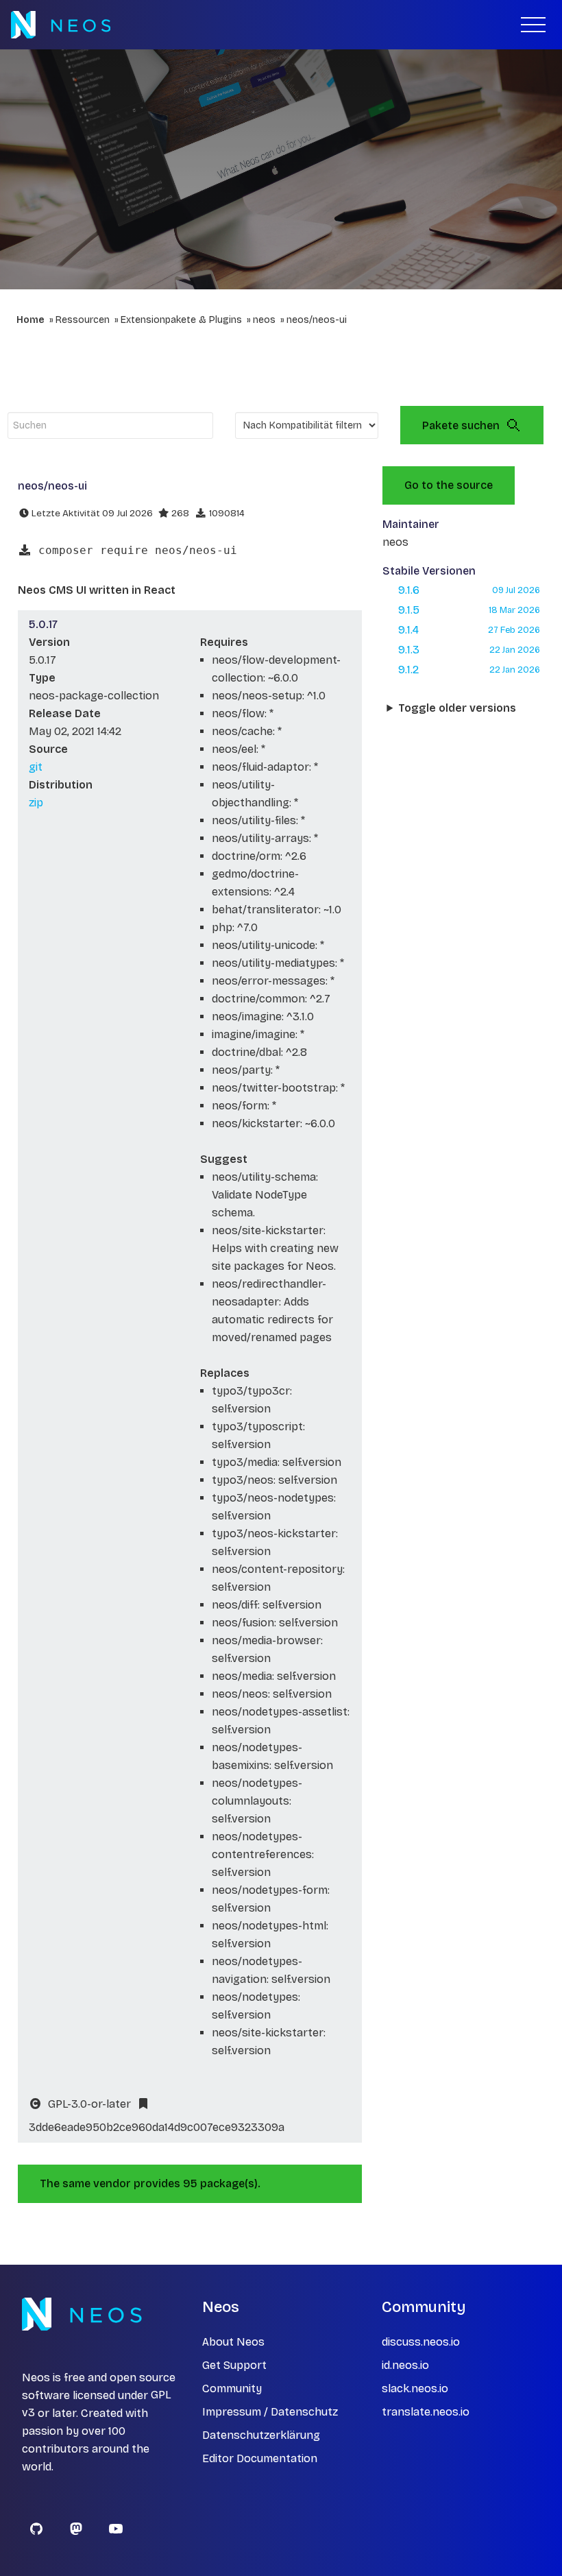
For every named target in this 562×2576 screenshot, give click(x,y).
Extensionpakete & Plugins (181, 320)
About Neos (233, 2342)
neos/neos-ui (317, 320)
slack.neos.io (415, 2388)
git (36, 767)
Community (232, 2388)
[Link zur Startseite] (61, 25)
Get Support (234, 2365)
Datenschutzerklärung (261, 2435)
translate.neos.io (426, 2412)
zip (36, 803)
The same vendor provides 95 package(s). (150, 2183)
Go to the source (449, 485)
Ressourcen (83, 320)
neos (264, 320)
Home (30, 320)
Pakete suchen (461, 425)
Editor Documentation (260, 2458)
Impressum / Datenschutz (270, 2412)
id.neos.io (405, 2365)
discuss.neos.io (421, 2342)
